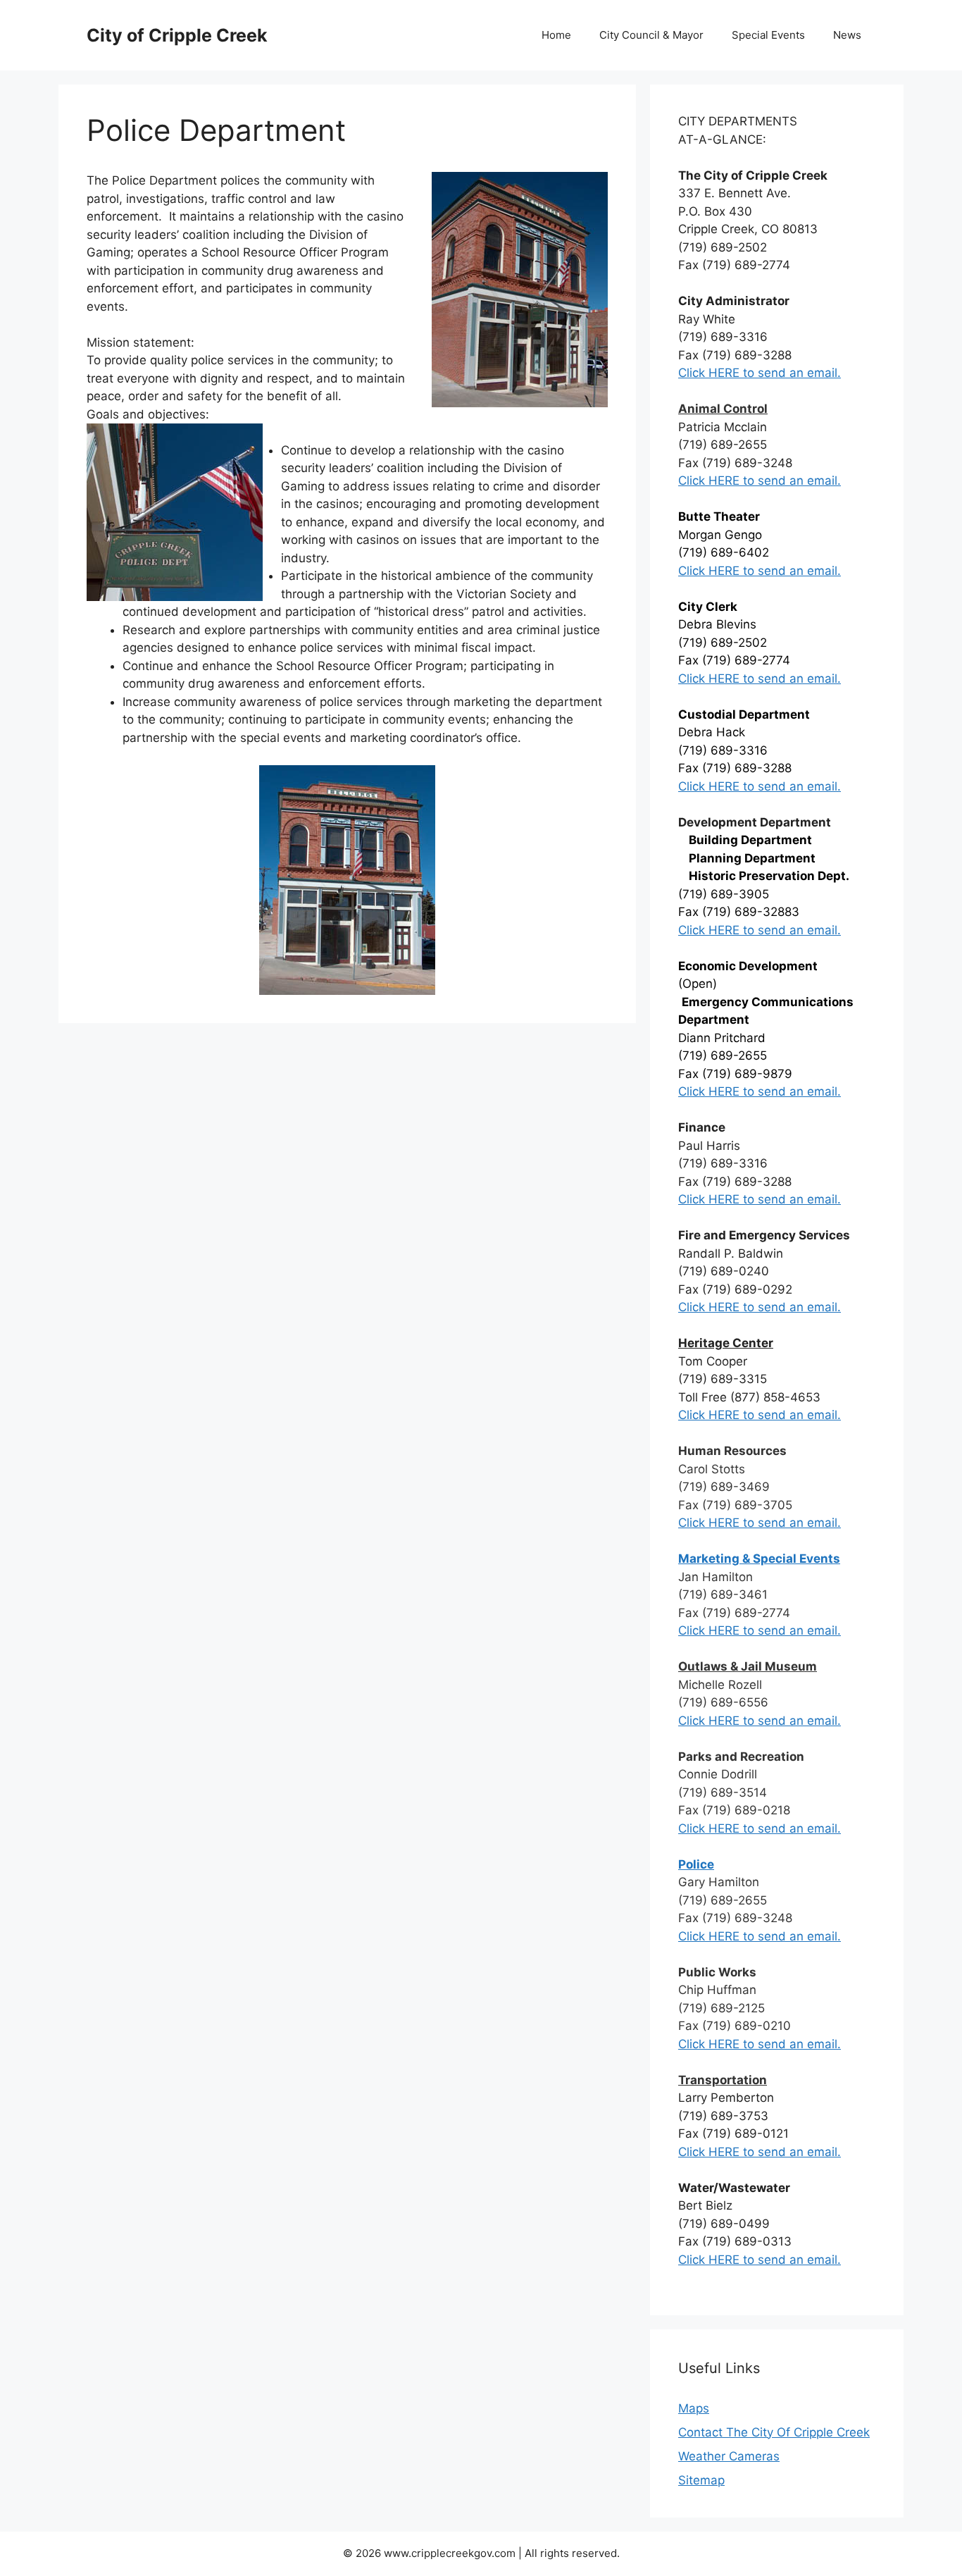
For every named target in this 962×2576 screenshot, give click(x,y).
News (847, 35)
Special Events (768, 35)
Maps (694, 2408)
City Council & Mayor (651, 35)
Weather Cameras (729, 2456)
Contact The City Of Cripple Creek (774, 2432)
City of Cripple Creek (177, 35)
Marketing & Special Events (759, 1559)
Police (696, 1864)
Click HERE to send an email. (760, 481)
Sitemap (701, 2480)
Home (556, 35)
